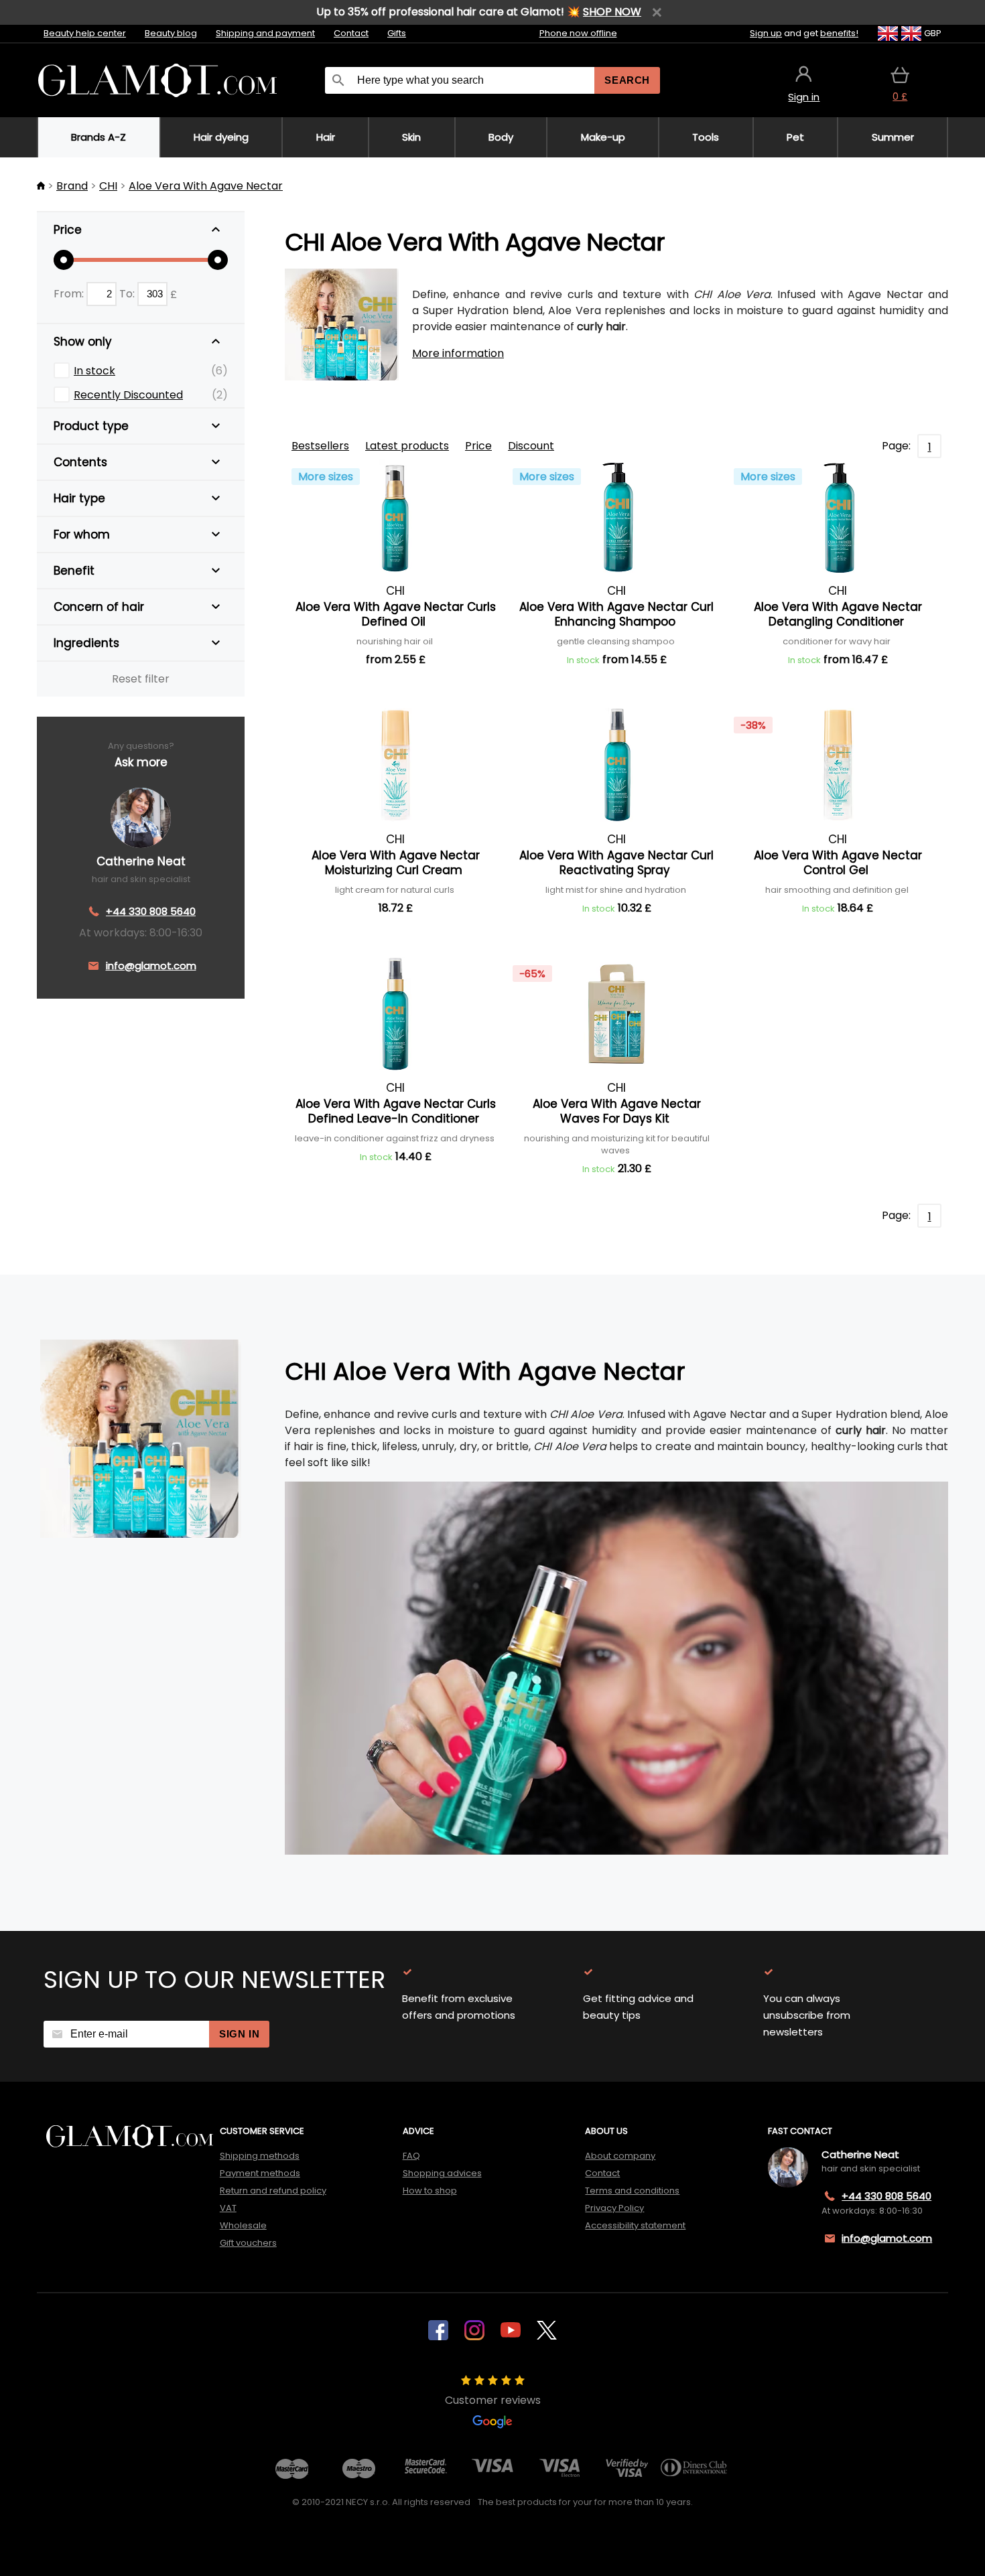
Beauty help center (85, 33)
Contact (351, 33)
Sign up (766, 33)
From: (70, 294)
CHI (108, 186)
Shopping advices (442, 2173)
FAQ (411, 2156)
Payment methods (260, 2173)
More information (458, 353)
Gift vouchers (248, 2243)
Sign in (239, 2034)
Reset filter (141, 679)
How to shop (430, 2191)
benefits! (839, 33)
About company (620, 2156)
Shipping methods (260, 2156)
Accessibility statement (635, 2225)
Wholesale (243, 2225)
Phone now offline (578, 33)
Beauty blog (171, 33)
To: (128, 294)
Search (627, 80)
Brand (72, 186)
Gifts (397, 33)
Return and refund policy (273, 2191)
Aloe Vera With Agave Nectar (206, 186)
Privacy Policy (614, 2208)
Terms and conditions (632, 2191)
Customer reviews (493, 2400)
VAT (228, 2208)
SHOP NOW (612, 12)
